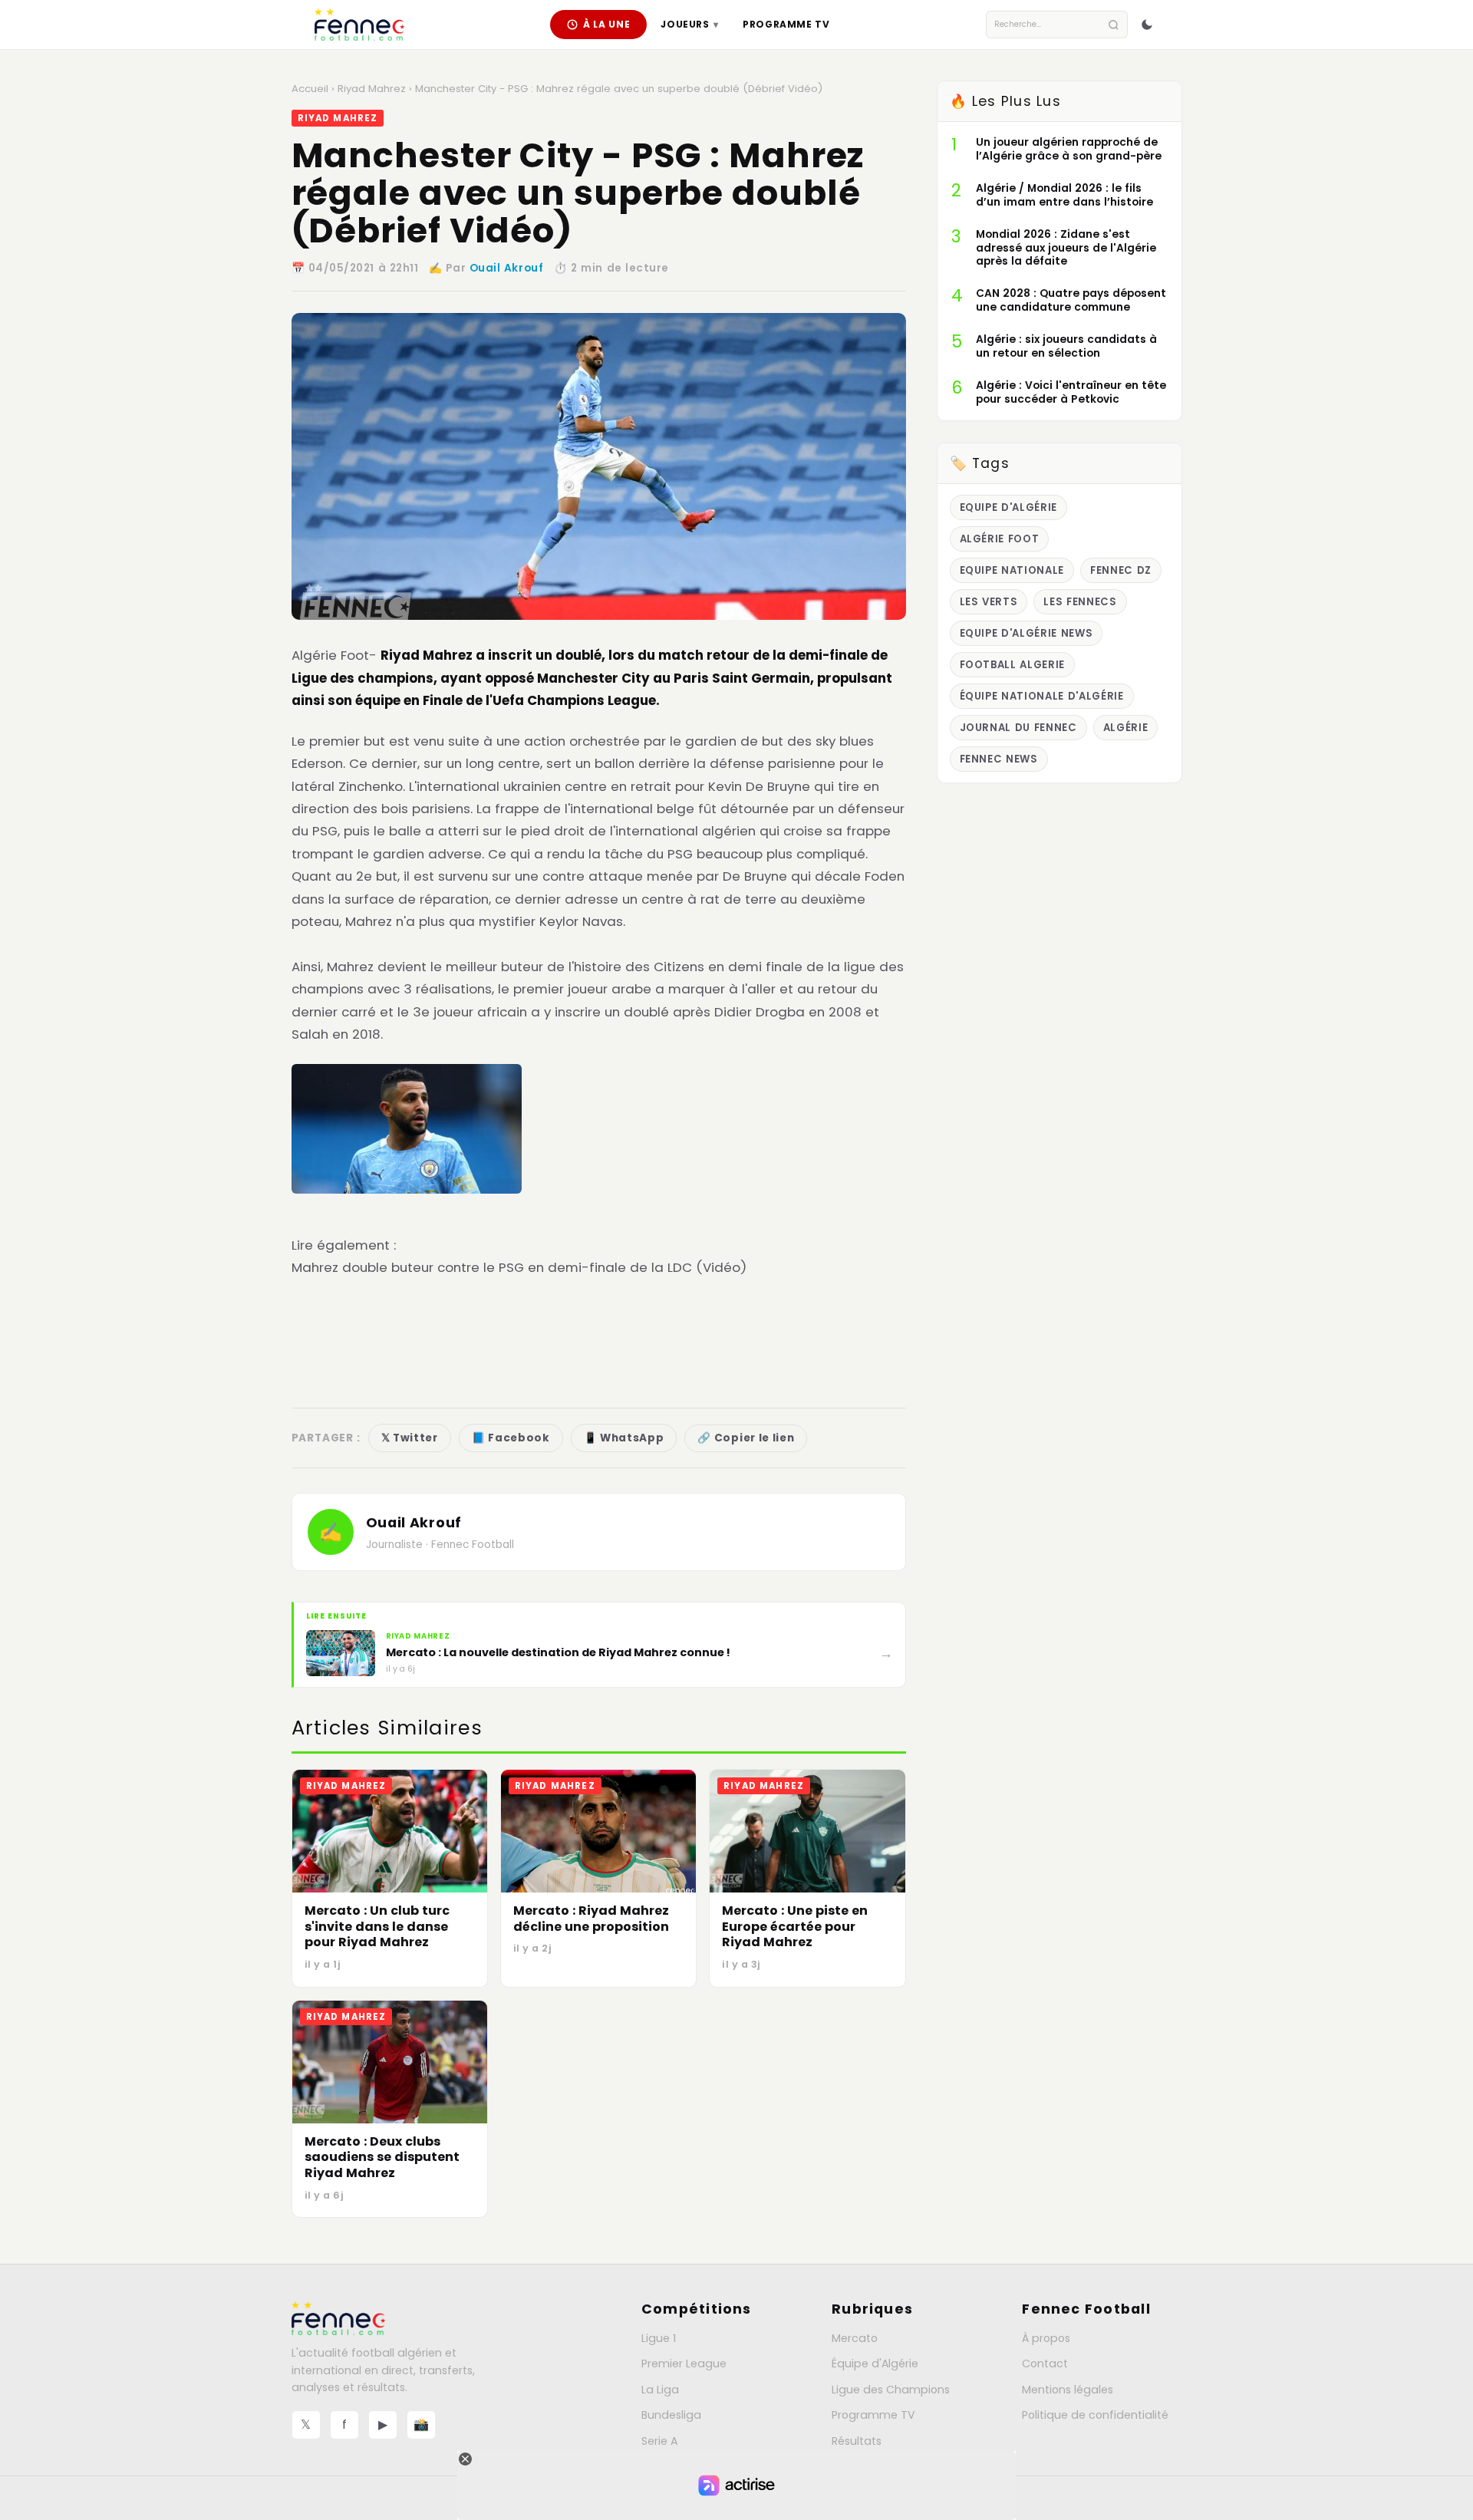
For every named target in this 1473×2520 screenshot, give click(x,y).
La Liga (660, 2390)
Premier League (684, 2364)
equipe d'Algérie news (1026, 633)
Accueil (310, 89)
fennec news (999, 759)
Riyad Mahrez (372, 89)
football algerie (1013, 665)
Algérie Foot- (334, 655)
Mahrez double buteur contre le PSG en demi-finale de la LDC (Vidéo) (519, 1267)
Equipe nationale (1012, 570)
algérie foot (1000, 539)
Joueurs (689, 24)
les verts (989, 602)
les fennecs (1080, 602)
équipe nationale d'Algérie (1042, 696)
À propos (1046, 2338)
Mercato (855, 2338)
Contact (1045, 2364)
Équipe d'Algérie (875, 2364)
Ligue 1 (659, 2338)
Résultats (857, 2441)
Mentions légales (1068, 2390)
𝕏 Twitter (410, 1438)
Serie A (659, 2441)
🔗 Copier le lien (746, 1438)
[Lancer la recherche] (1114, 25)
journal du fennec (1018, 728)
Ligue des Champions (891, 2390)
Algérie (1126, 728)
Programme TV (786, 24)
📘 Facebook (511, 1438)
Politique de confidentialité (1095, 2415)
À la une (607, 24)
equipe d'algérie (1009, 507)
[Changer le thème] (1147, 25)
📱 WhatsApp (624, 1438)
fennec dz (1121, 570)
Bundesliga (671, 2415)
